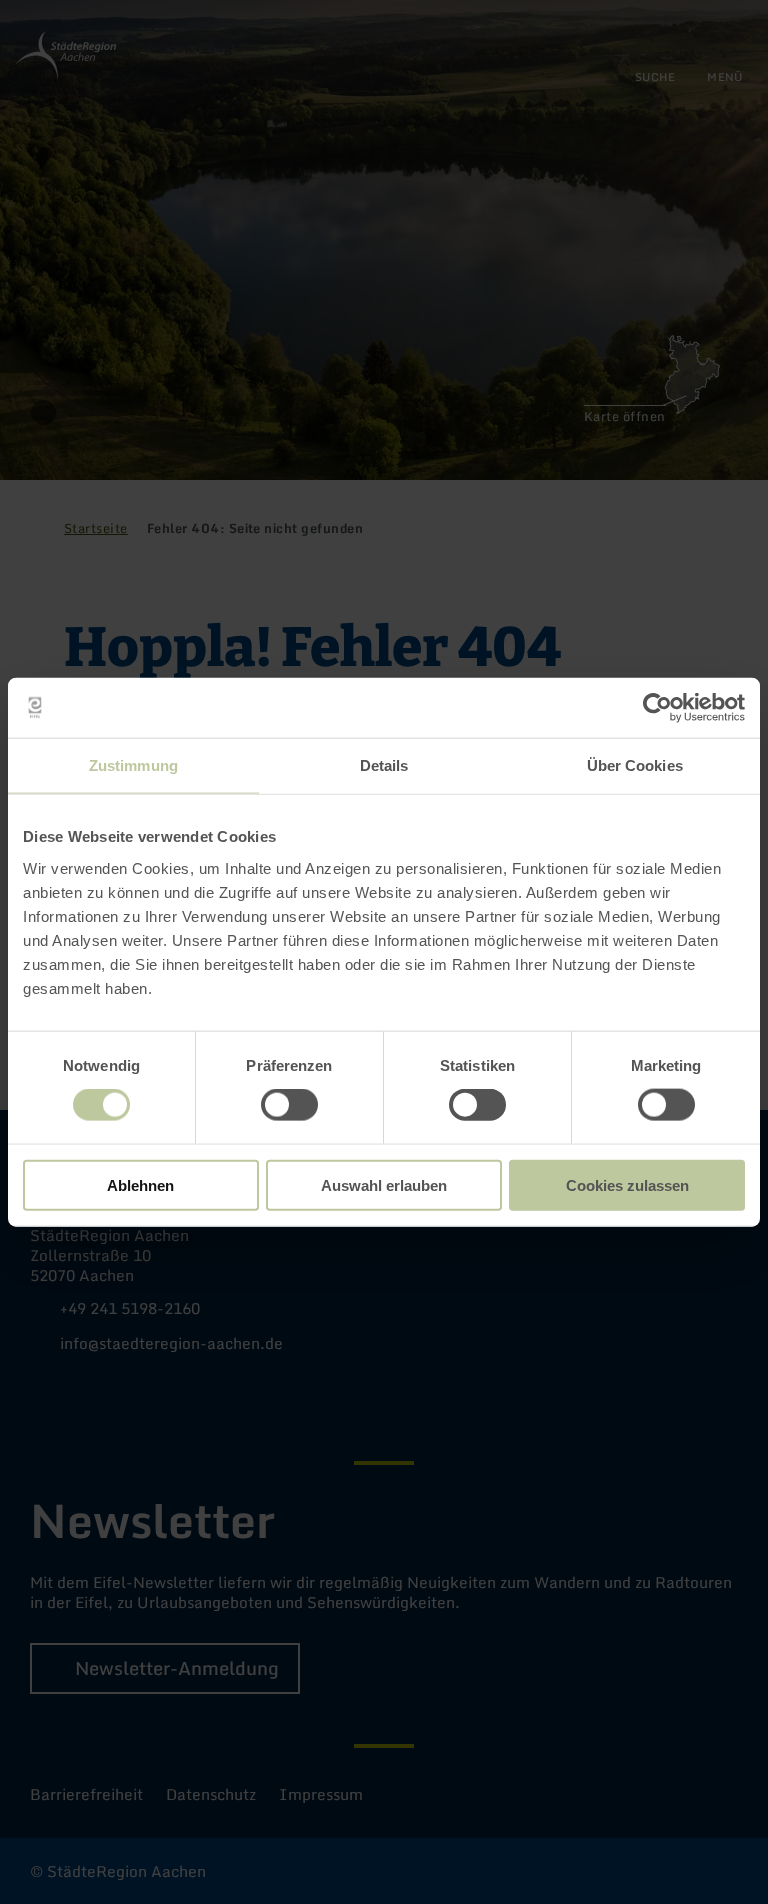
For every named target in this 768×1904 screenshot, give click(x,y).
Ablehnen (140, 1184)
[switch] (289, 1105)
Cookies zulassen (627, 1184)
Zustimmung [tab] (133, 765)
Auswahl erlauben (384, 1184)
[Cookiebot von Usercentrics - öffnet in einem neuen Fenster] (657, 708)
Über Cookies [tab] (635, 765)
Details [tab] (384, 765)
